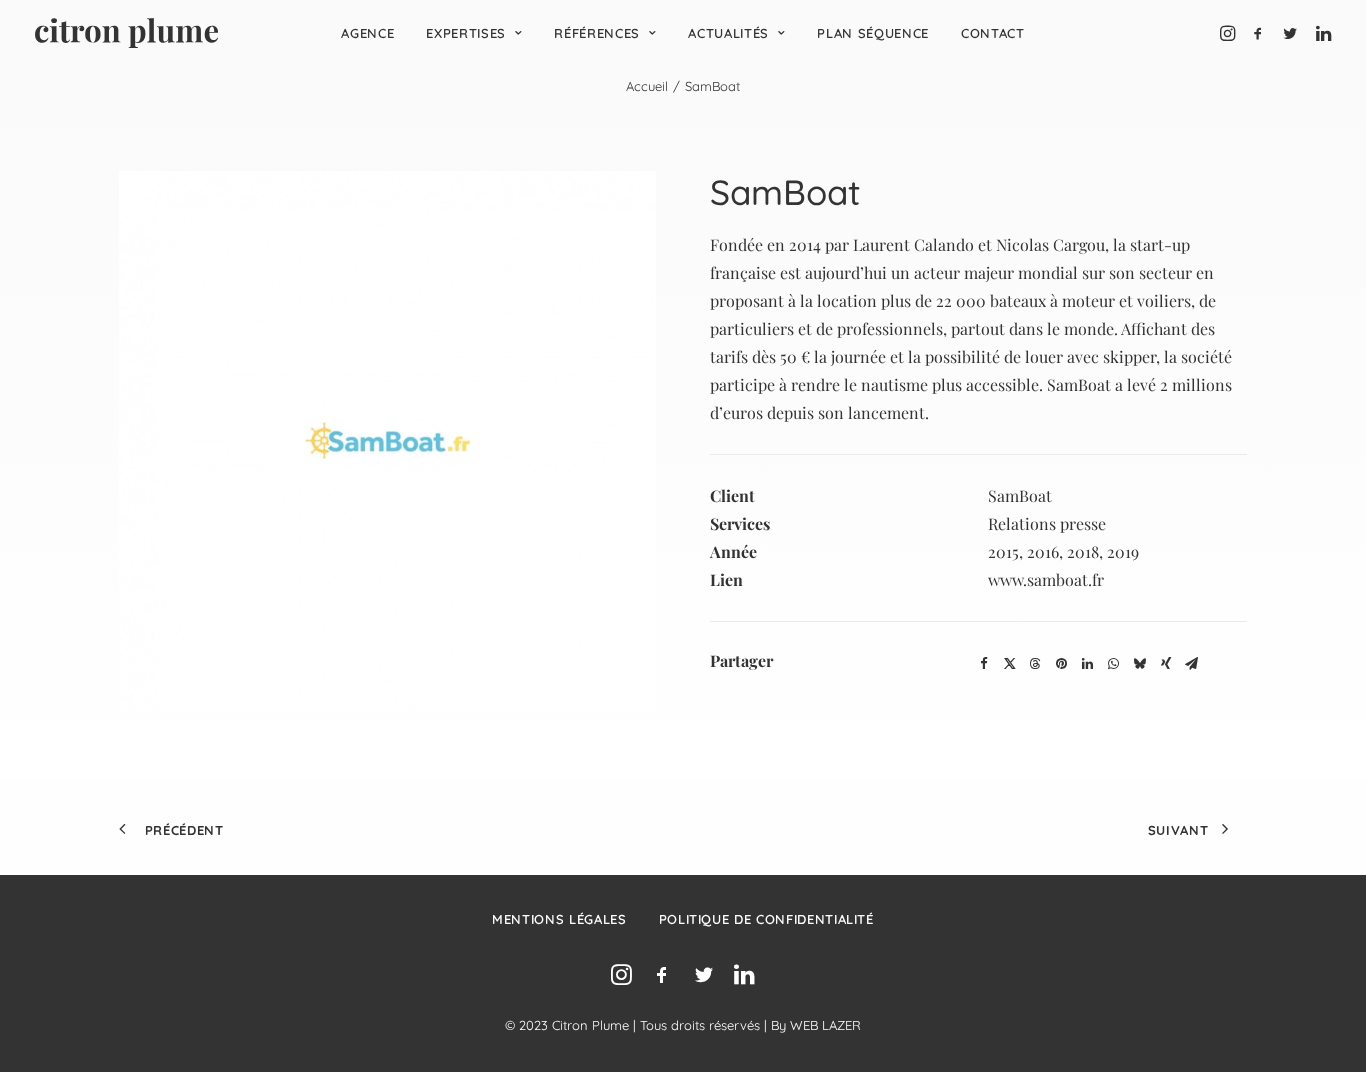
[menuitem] (367, 33)
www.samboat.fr (1046, 579)
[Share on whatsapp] (1114, 664)
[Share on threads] (1036, 664)
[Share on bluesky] (1140, 664)
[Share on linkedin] (1088, 664)
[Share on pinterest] (1062, 664)
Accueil (647, 86)
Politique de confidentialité (766, 919)
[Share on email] (1192, 664)
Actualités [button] (728, 33)
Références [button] (597, 33)
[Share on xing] (1166, 664)
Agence (367, 33)
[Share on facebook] (984, 664)
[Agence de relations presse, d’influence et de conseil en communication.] (126, 33)
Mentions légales (559, 919)
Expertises (466, 33)
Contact (993, 33)
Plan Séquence (872, 33)
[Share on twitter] (1010, 664)
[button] (1229, 33)
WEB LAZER (825, 1025)
